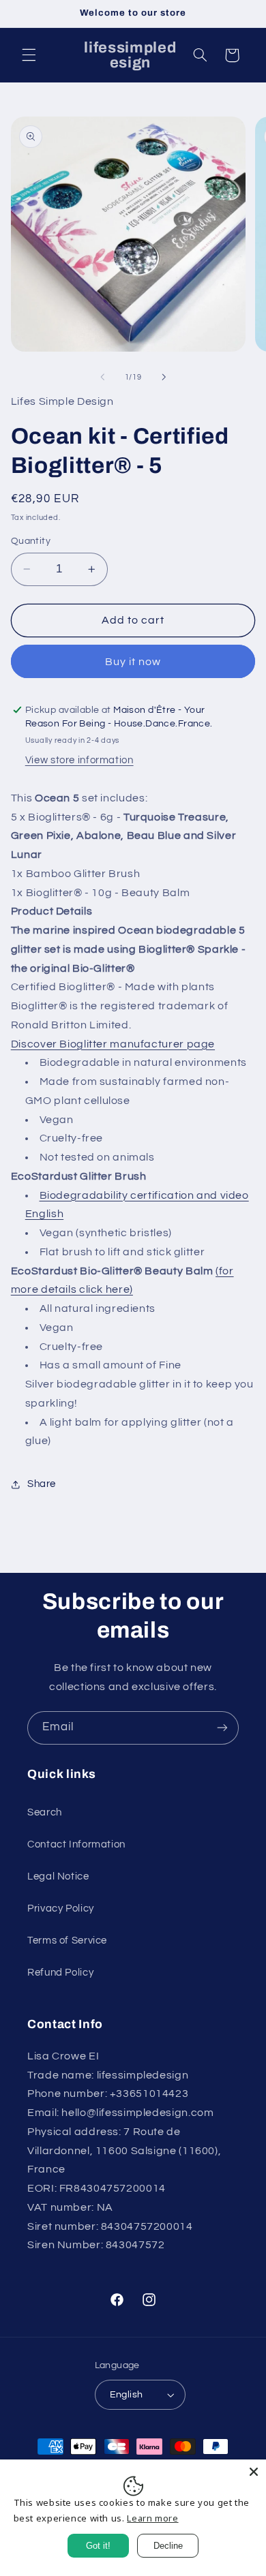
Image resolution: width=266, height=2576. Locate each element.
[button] (29, 55)
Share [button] (42, 1484)
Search (45, 1812)
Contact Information (76, 1844)
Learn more (152, 2518)
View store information (79, 760)
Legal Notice (58, 1876)
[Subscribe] (222, 1728)
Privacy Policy (61, 1908)
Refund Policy (60, 1973)
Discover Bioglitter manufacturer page (113, 1044)
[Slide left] (102, 378)
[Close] (254, 2472)
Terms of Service (67, 1941)
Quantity (31, 541)
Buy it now (133, 662)
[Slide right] (164, 378)
